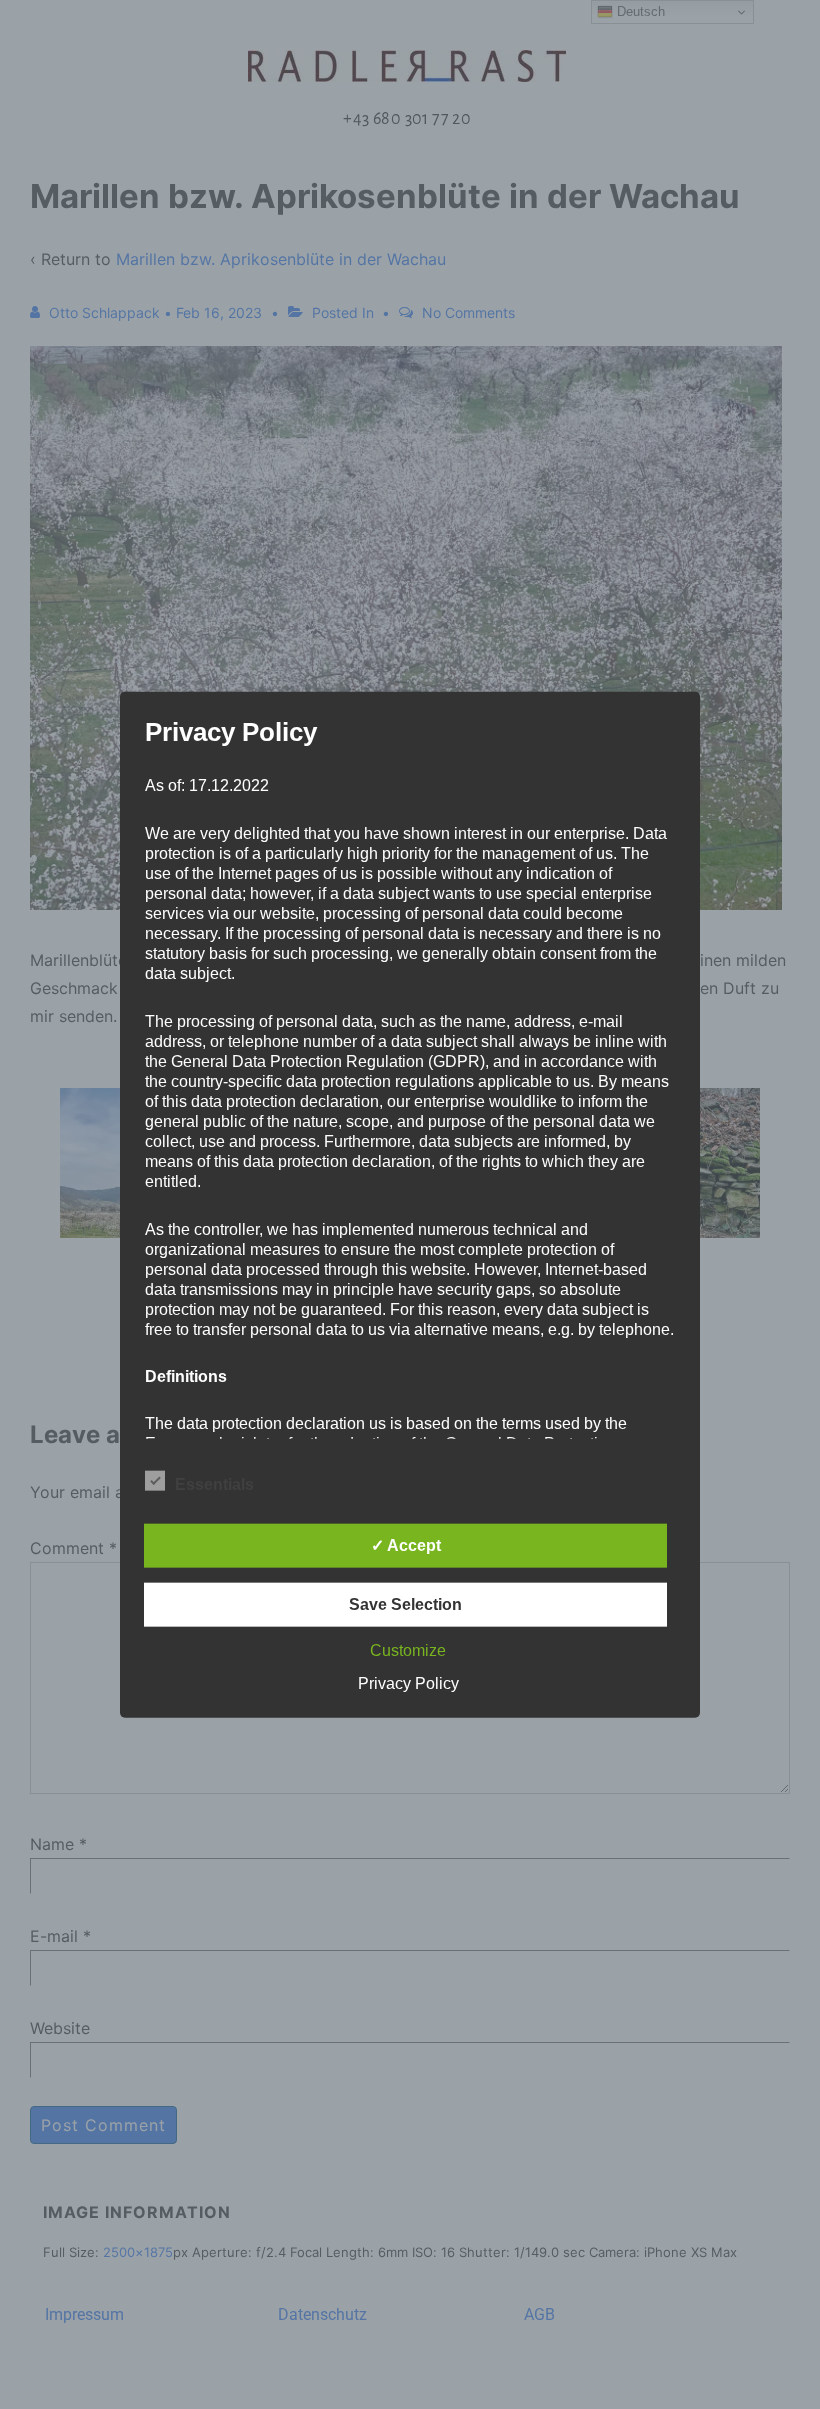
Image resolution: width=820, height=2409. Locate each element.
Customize (408, 1650)
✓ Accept (406, 1545)
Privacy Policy (408, 1683)
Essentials (214, 1484)
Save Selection (405, 1604)
